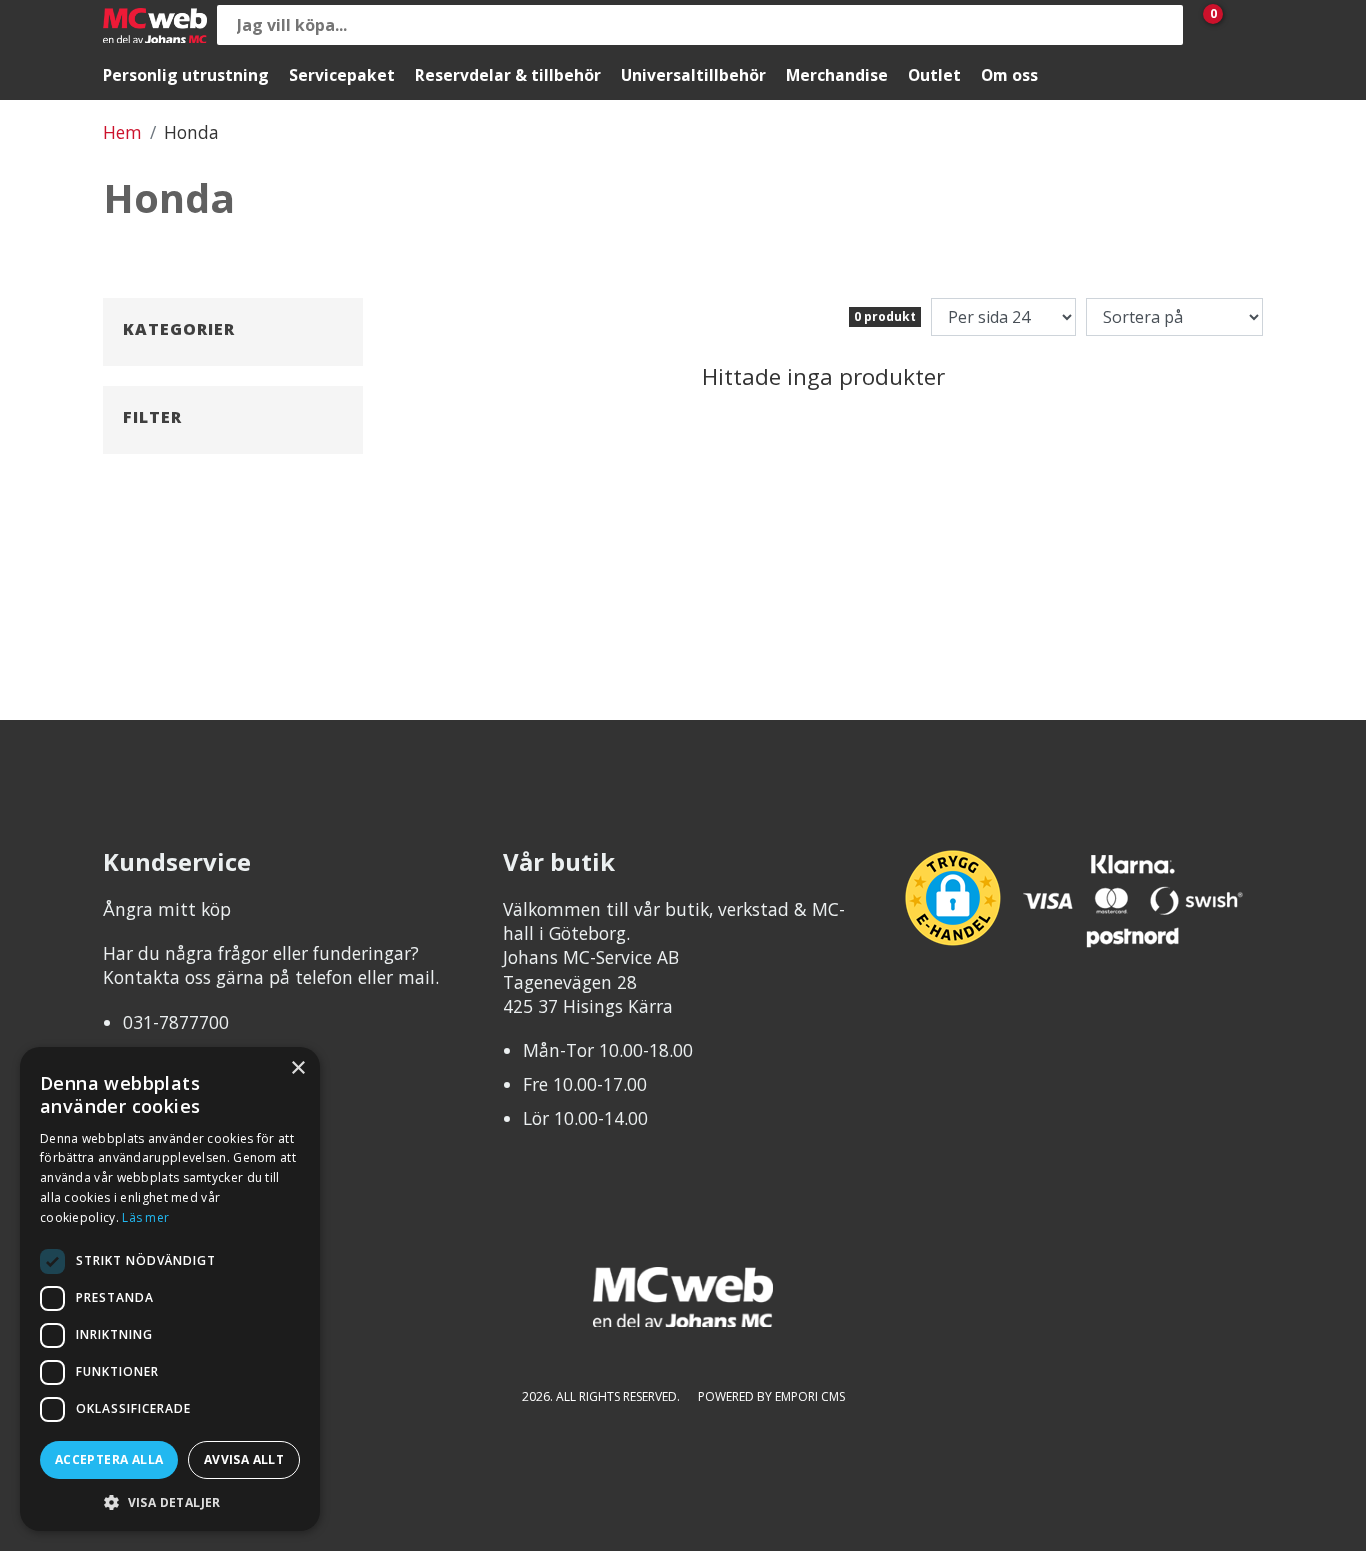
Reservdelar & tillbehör (508, 75)
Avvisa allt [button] (244, 1459)
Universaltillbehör (693, 75)
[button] (170, 1501)
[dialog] (170, 1289)
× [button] (297, 1068)
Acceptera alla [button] (109, 1459)
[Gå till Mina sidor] (1243, 25)
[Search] (1163, 25)
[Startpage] (155, 25)
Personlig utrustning (186, 75)
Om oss (1009, 75)
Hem (122, 132)
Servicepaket (342, 75)
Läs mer (145, 1217)
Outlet (934, 75)
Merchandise (837, 75)
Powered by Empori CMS (771, 1396)
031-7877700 (176, 1022)
